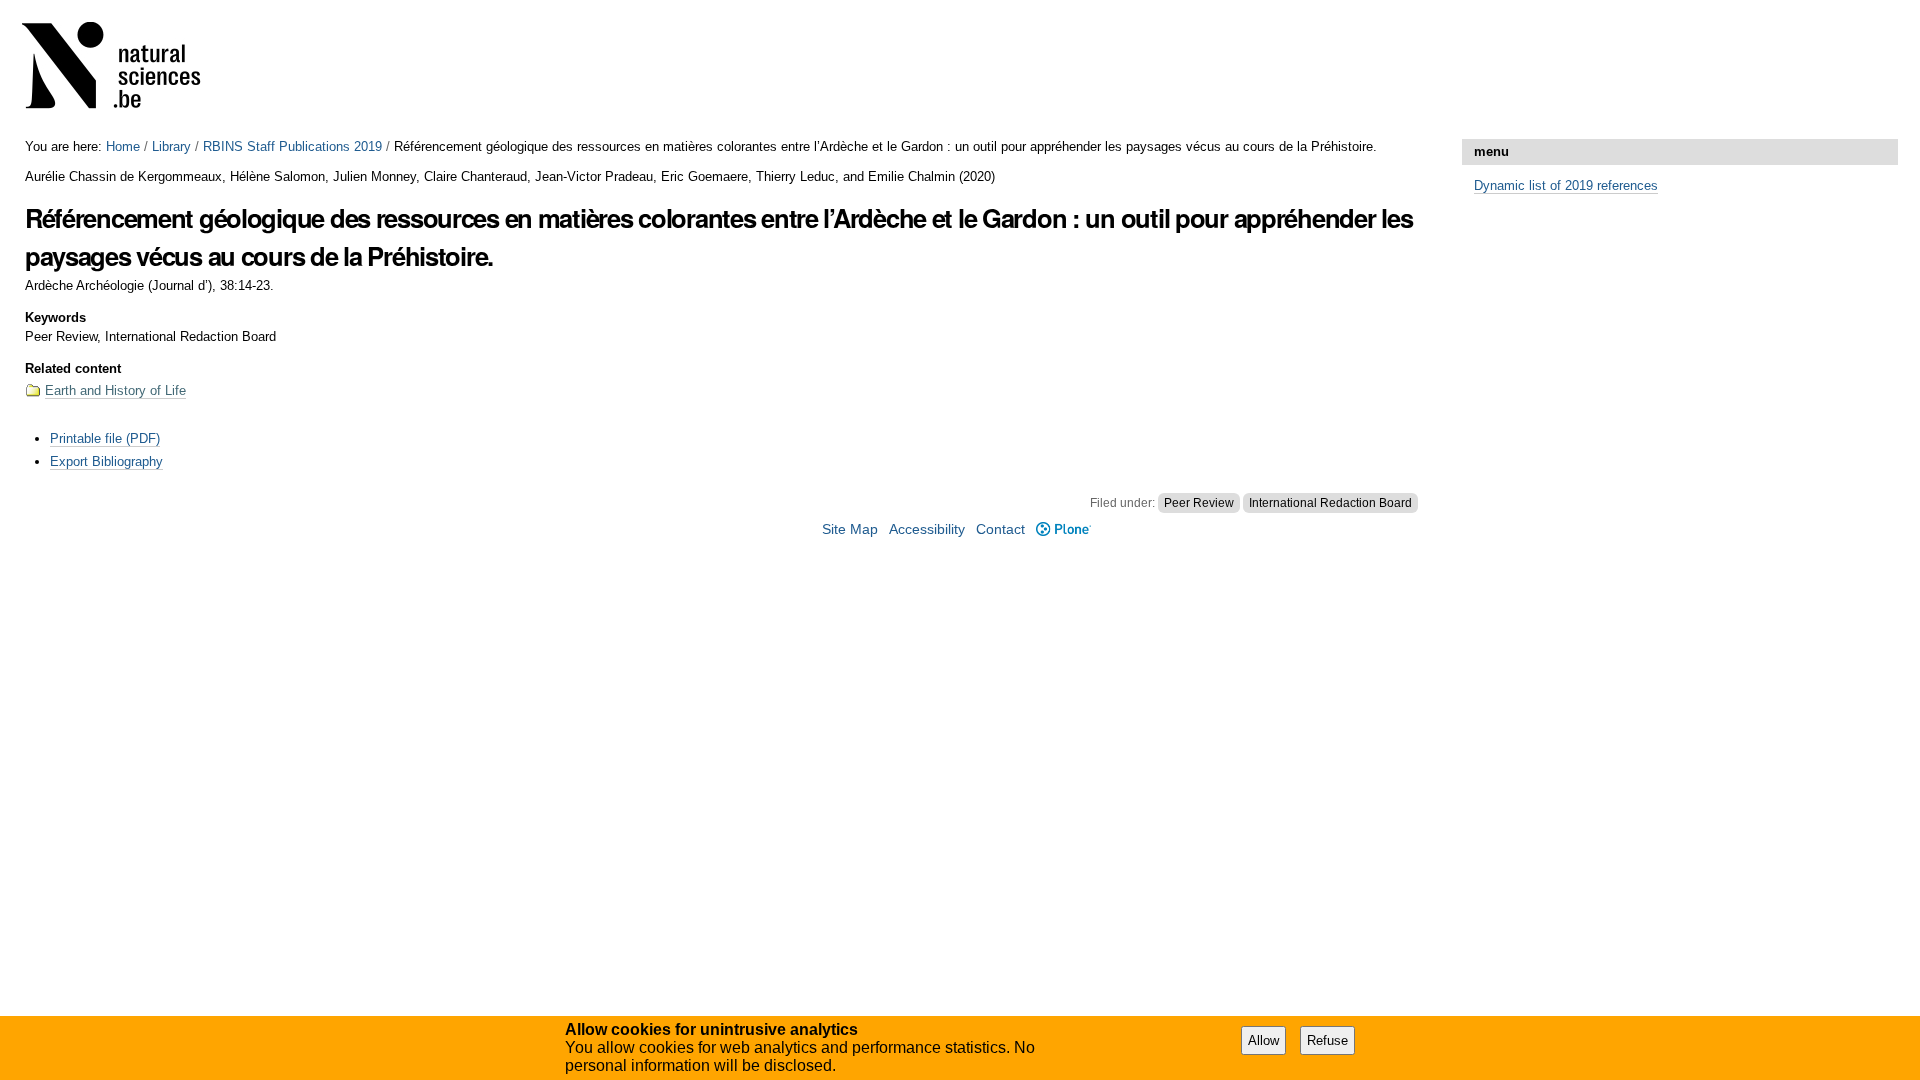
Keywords (55, 317)
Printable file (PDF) (105, 438)
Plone (1063, 529)
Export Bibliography (106, 461)
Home (123, 146)
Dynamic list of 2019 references (1566, 185)
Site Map (850, 529)
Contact (1000, 529)
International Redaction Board (1330, 503)
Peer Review (1199, 503)
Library (171, 146)
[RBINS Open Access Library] (124, 69)
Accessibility (927, 529)
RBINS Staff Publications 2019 (292, 146)
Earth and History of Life (115, 390)
